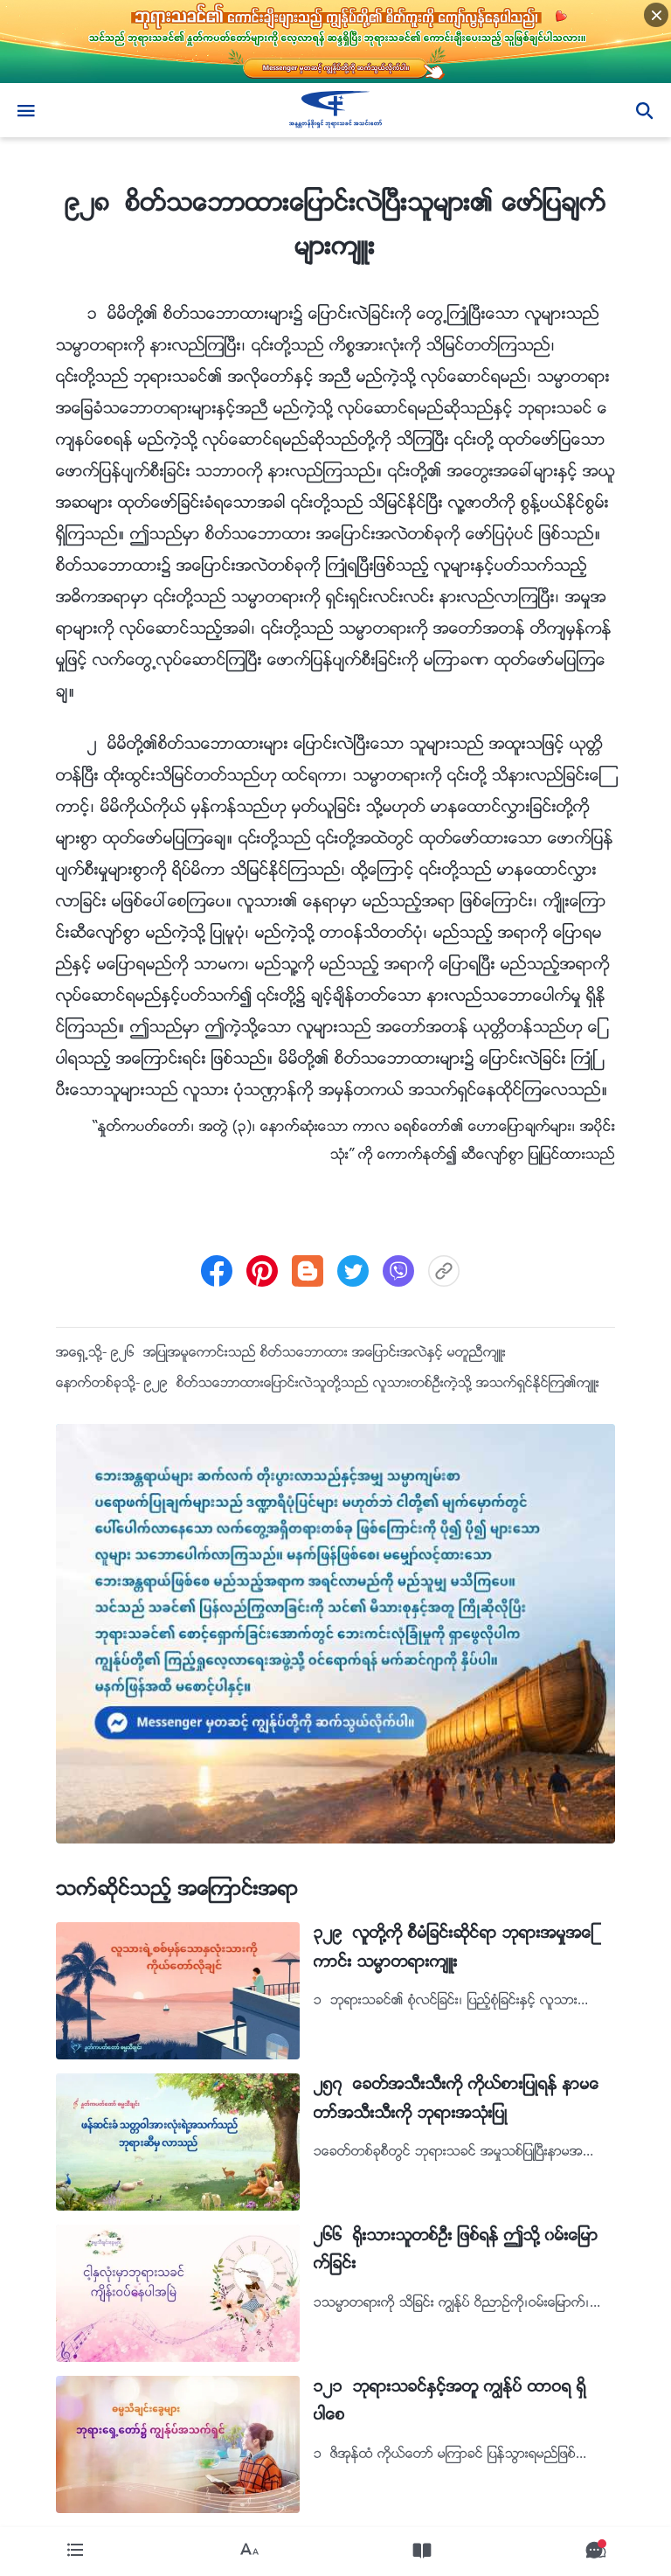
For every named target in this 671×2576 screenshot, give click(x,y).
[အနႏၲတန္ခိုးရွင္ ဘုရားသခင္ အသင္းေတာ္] (335, 110)
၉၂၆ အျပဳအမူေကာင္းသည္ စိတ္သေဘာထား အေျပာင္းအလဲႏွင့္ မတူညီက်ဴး (308, 1354)
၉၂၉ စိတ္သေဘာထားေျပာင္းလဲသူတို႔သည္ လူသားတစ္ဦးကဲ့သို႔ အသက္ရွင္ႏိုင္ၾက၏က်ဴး (372, 1384)
